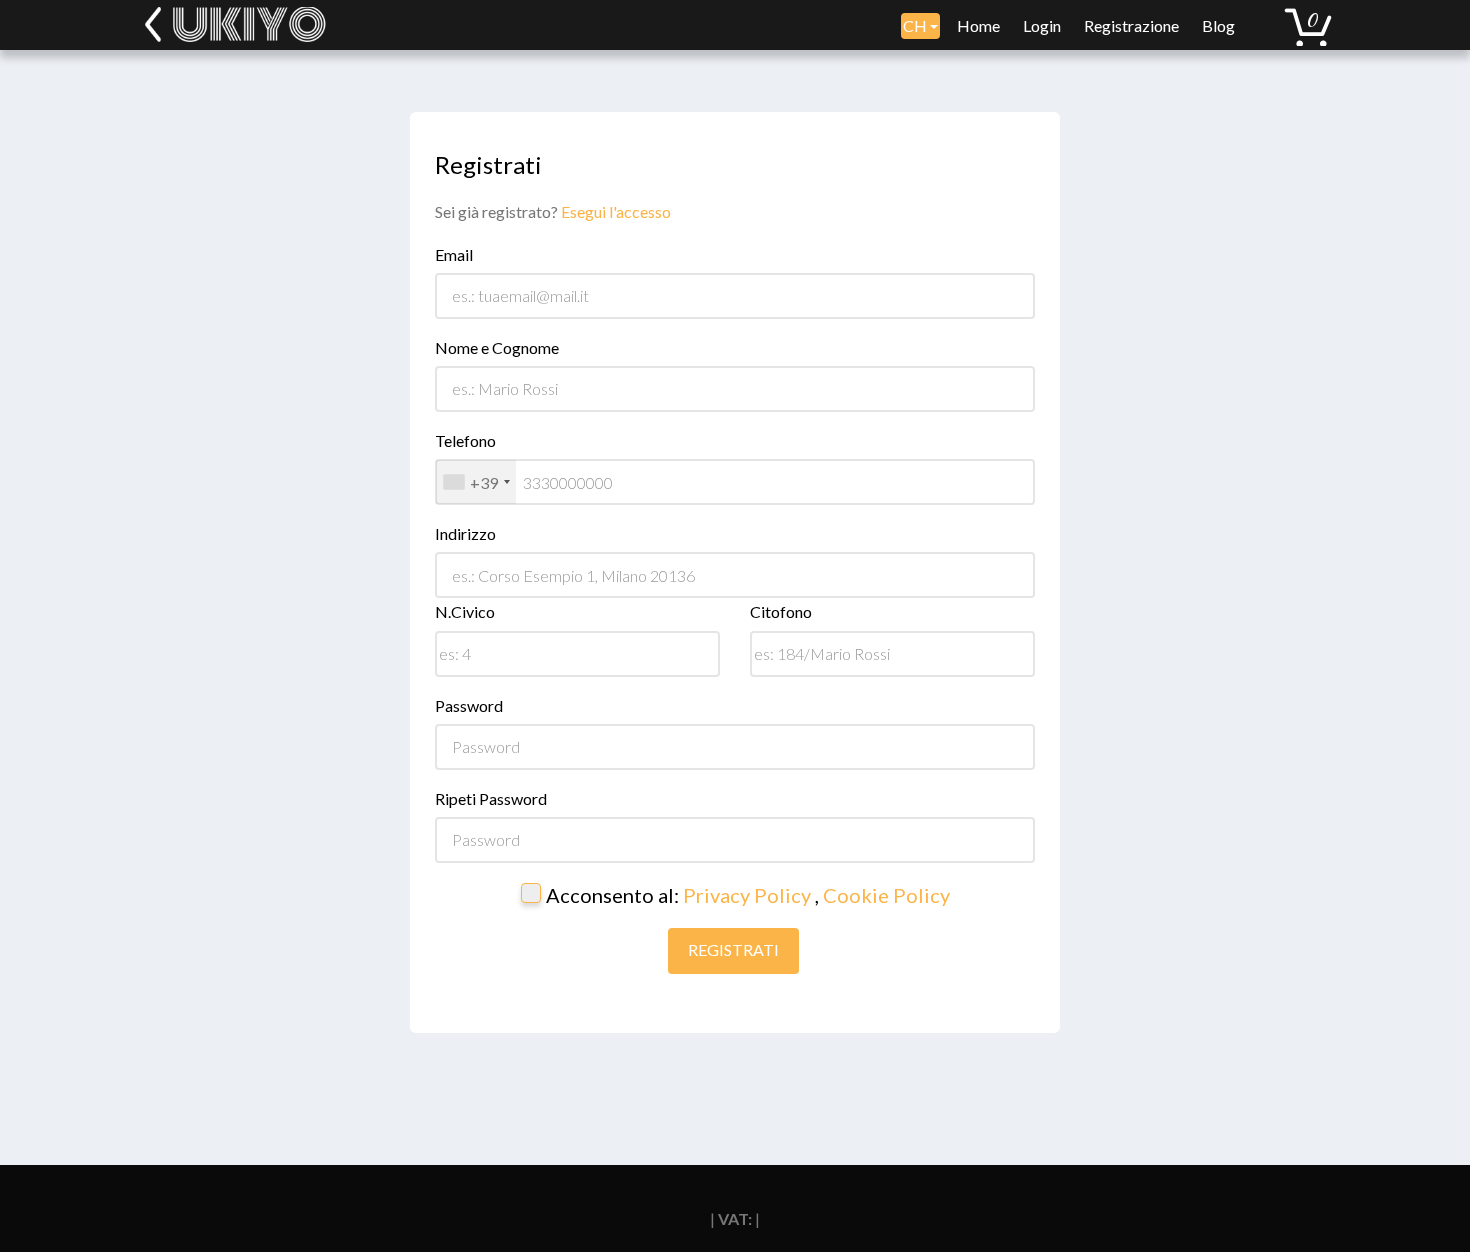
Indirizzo (465, 533)
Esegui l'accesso (616, 211)
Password (469, 705)
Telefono (465, 440)
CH (916, 25)
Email (454, 254)
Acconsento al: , (748, 895)
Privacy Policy (749, 895)
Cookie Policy (886, 895)
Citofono (781, 611)
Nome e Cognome (497, 347)
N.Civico (465, 611)
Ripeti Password (491, 798)
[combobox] (476, 482)
